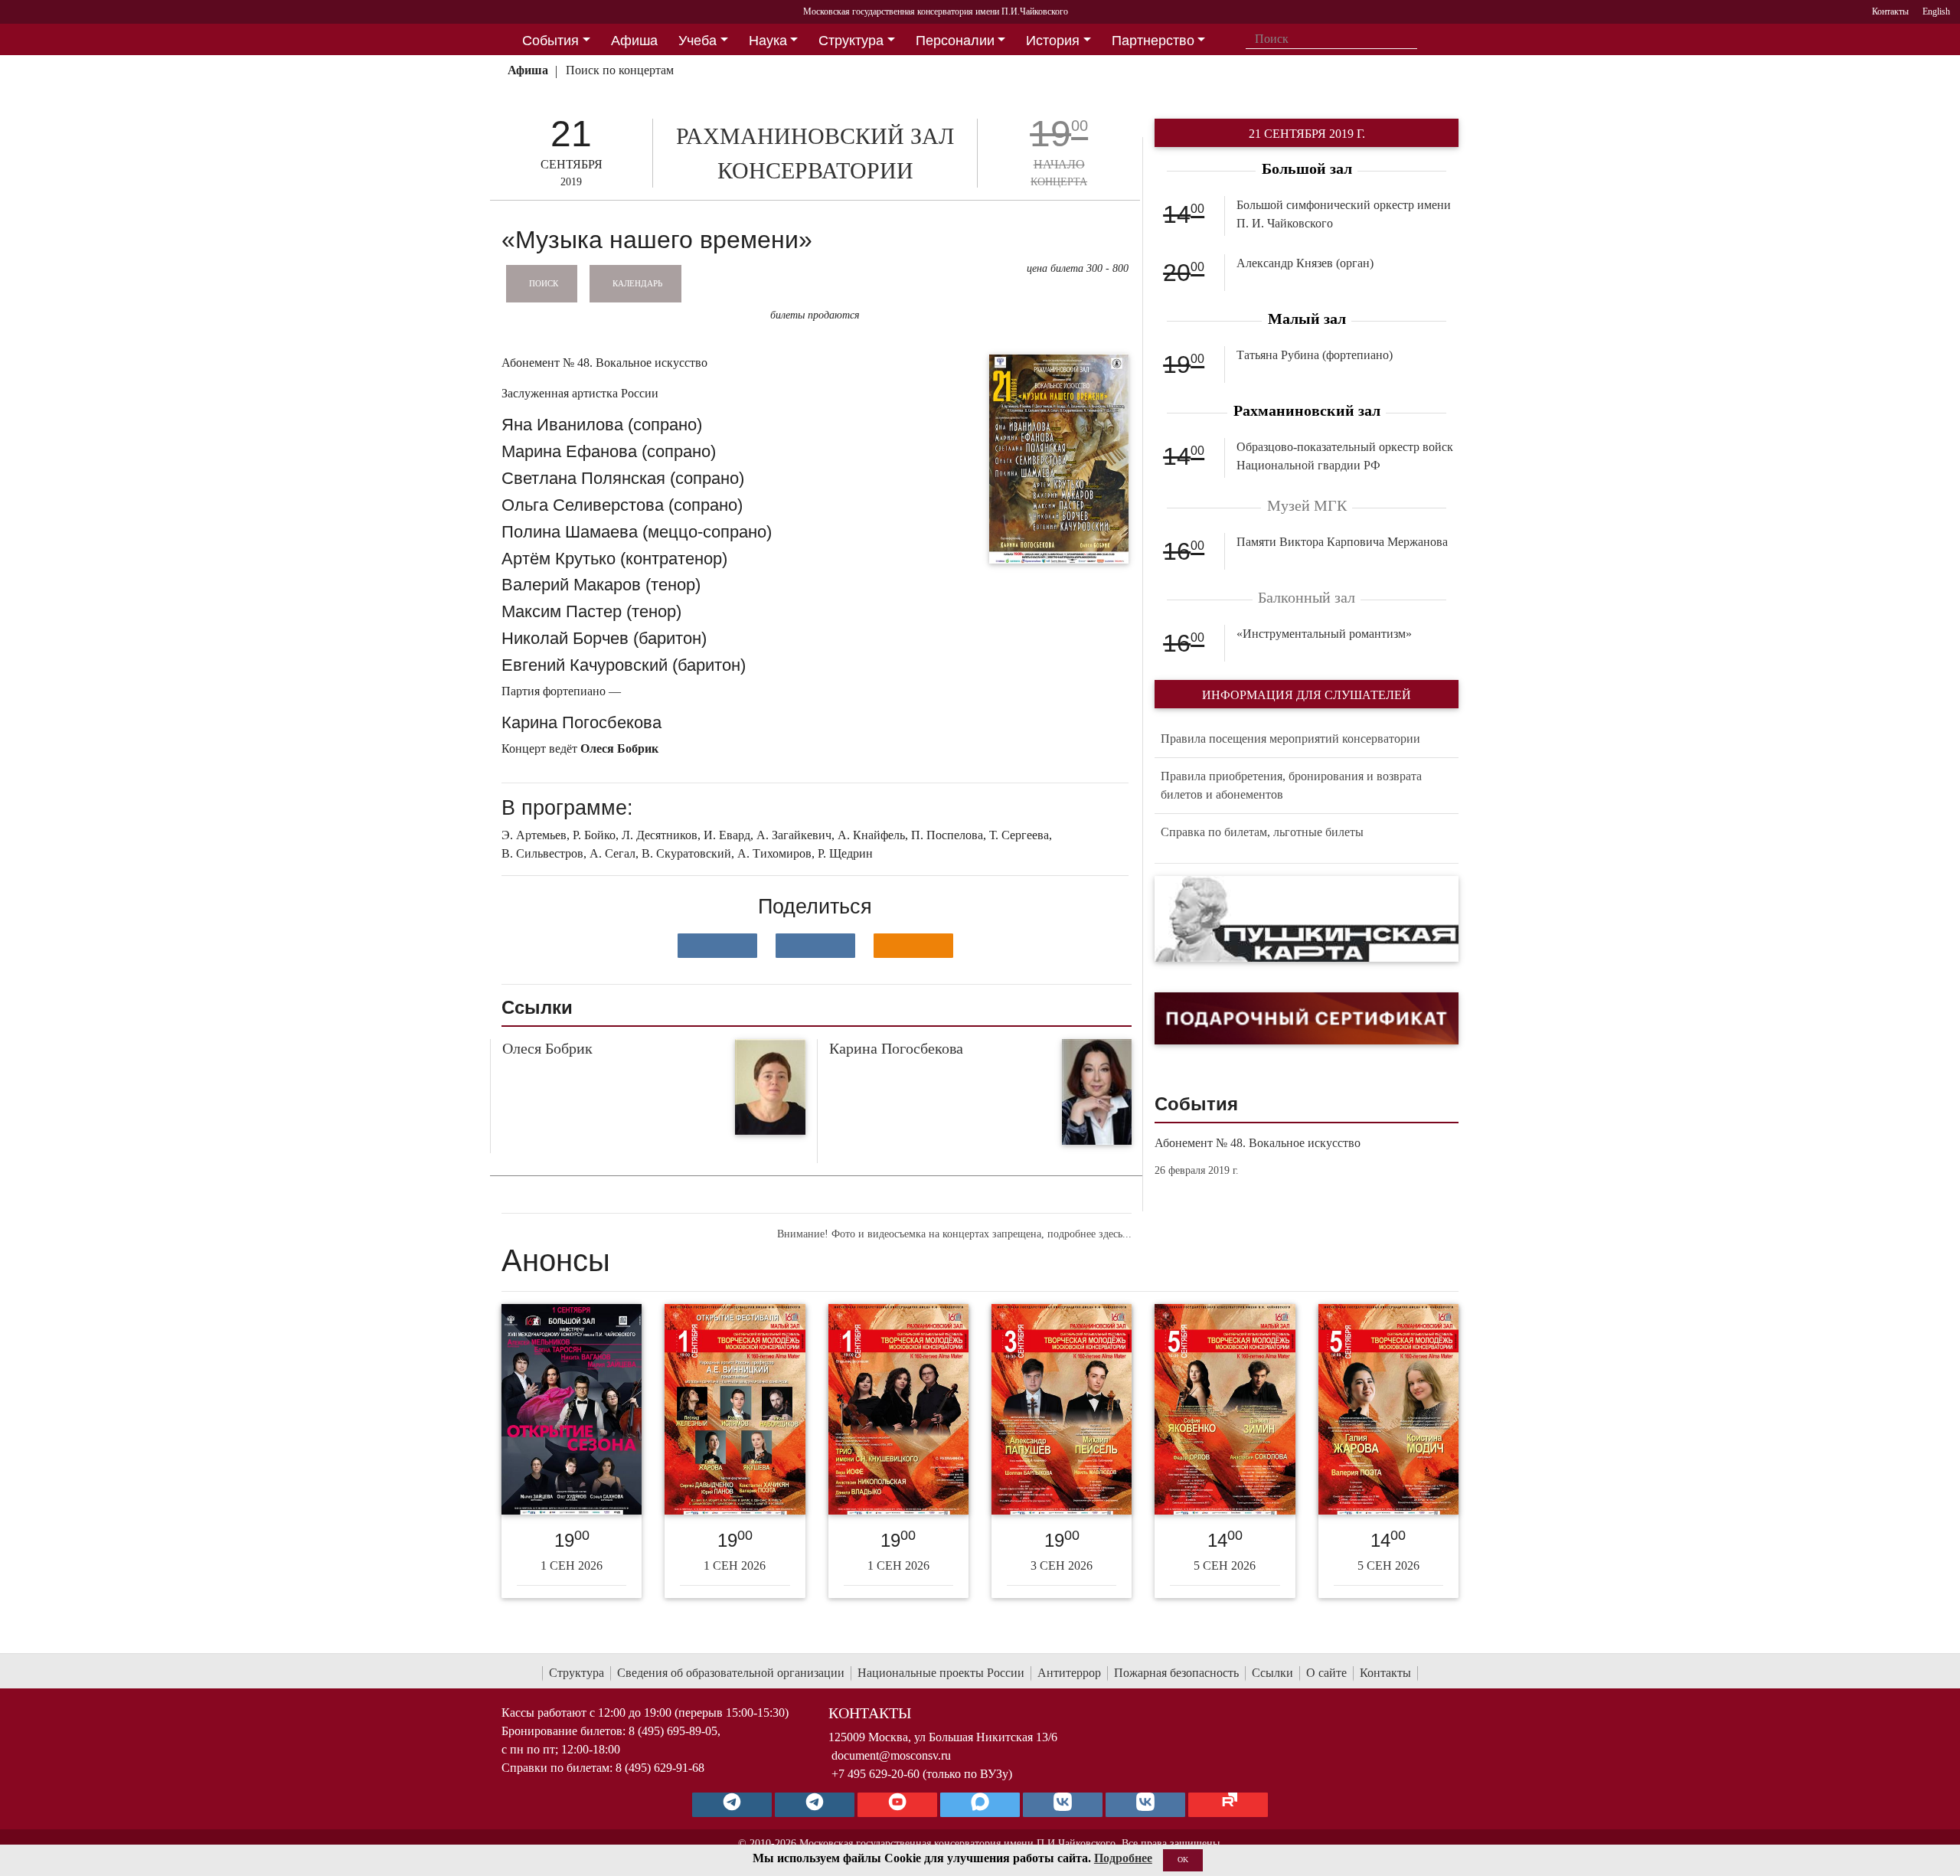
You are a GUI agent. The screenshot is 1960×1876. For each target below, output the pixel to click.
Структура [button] (851, 41)
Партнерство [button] (1153, 41)
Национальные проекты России (941, 1673)
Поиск (544, 283)
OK (1183, 1860)
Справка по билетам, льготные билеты (1262, 832)
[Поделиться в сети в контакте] (717, 946)
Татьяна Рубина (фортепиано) (1315, 355)
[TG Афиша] (815, 1805)
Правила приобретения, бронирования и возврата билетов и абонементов (1291, 785)
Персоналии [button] (955, 41)
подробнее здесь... (1089, 1234)
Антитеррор (1069, 1673)
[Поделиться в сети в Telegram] (815, 946)
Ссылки (1272, 1673)
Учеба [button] (697, 41)
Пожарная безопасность (1176, 1673)
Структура (577, 1673)
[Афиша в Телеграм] (1228, 1805)
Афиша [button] (634, 41)
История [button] (1053, 41)
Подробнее (1123, 1858)
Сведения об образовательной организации (731, 1673)
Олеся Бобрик (547, 1048)
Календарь (637, 283)
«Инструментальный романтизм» (1324, 634)
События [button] (550, 41)
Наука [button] (768, 41)
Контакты (1385, 1673)
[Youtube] (897, 1805)
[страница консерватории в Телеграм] (732, 1805)
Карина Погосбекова (896, 1048)
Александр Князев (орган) (1305, 263)
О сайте (1326, 1673)
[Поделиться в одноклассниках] (913, 946)
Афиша (528, 70)
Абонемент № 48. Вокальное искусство (1258, 1143)
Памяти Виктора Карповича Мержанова (1342, 542)
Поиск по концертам (620, 70)
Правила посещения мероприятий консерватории (1290, 739)
